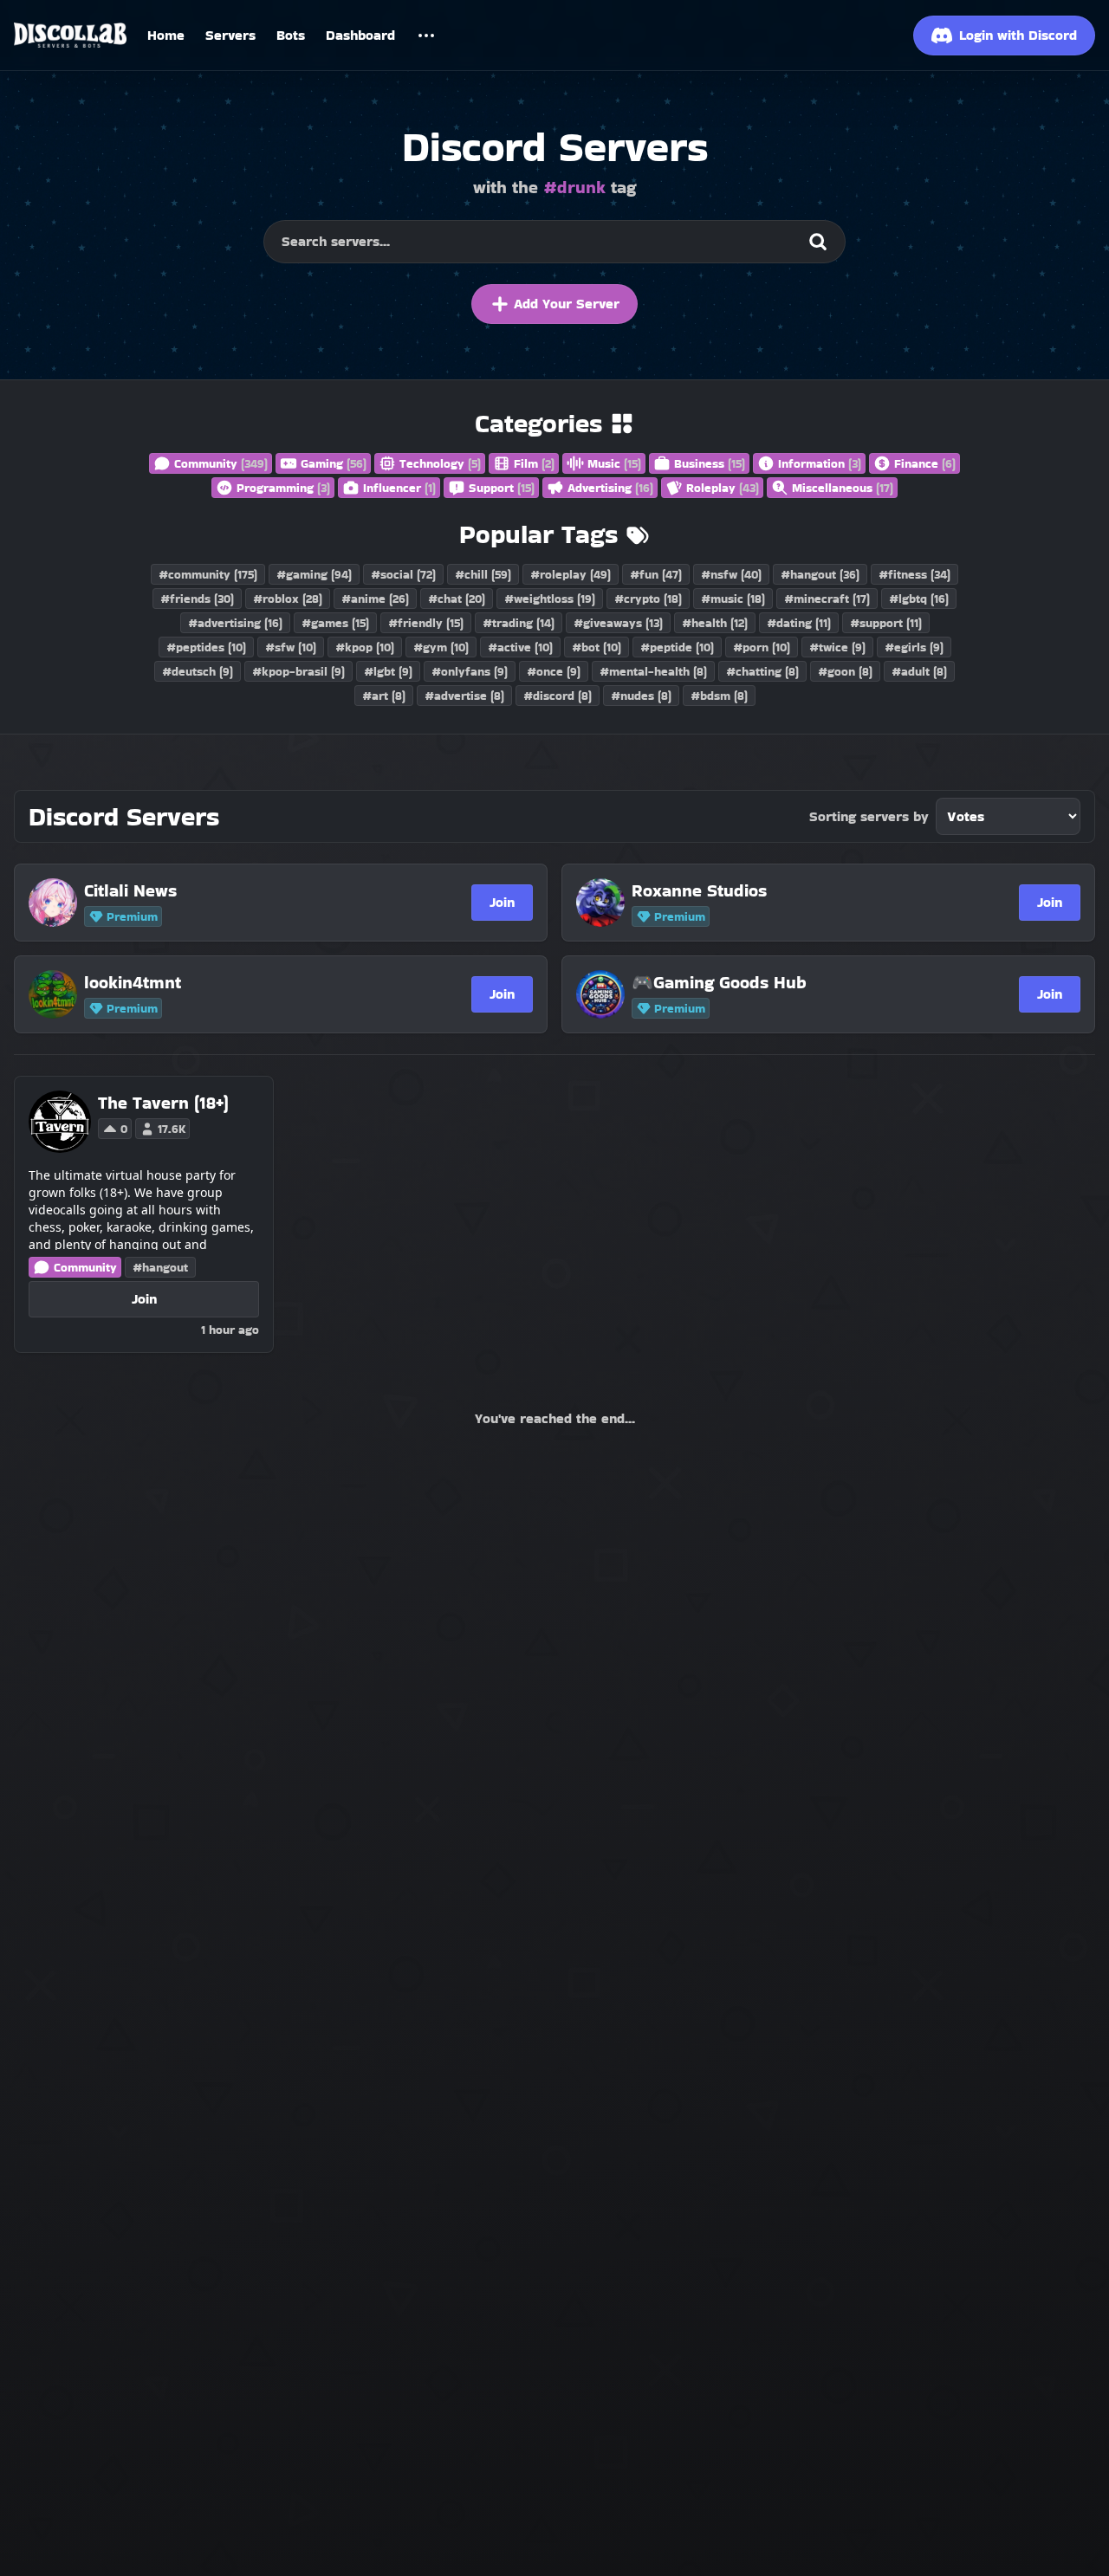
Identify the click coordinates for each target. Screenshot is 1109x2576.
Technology (440, 463)
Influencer (399, 488)
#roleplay (571, 574)
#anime (375, 599)
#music (733, 599)
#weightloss (550, 599)
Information (820, 463)
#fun (656, 574)
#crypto (648, 599)
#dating (799, 623)
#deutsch (198, 671)
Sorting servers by (869, 816)
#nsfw (731, 574)
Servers (230, 35)
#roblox (288, 599)
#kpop (365, 647)
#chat (457, 599)
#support (886, 623)
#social (403, 574)
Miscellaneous (843, 488)
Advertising (610, 488)
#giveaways (618, 623)
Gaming (334, 463)
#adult (919, 671)
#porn (762, 647)
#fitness (914, 574)
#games (335, 623)
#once (554, 671)
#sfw (291, 647)
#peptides (206, 647)
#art (384, 696)
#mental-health (653, 671)
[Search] (818, 242)
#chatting (762, 671)
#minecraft (827, 599)
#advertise (464, 696)
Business (710, 463)
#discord (558, 696)
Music (614, 463)
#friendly (426, 623)
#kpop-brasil (298, 671)
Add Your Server (567, 304)
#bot (597, 647)
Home (166, 35)
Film (534, 463)
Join (502, 902)
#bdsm (719, 696)
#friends (197, 599)
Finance (925, 463)
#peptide (677, 647)
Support (502, 488)
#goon (845, 671)
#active (520, 647)
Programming (283, 488)
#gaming (314, 574)
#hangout (820, 574)
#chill (483, 574)
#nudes (641, 696)
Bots (291, 35)
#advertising (235, 623)
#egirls (914, 647)
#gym (441, 647)
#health (715, 623)
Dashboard (360, 35)
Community (221, 463)
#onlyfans (470, 671)
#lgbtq (919, 599)
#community (208, 574)
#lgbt (388, 671)
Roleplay (723, 488)
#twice (837, 647)
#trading (519, 623)
